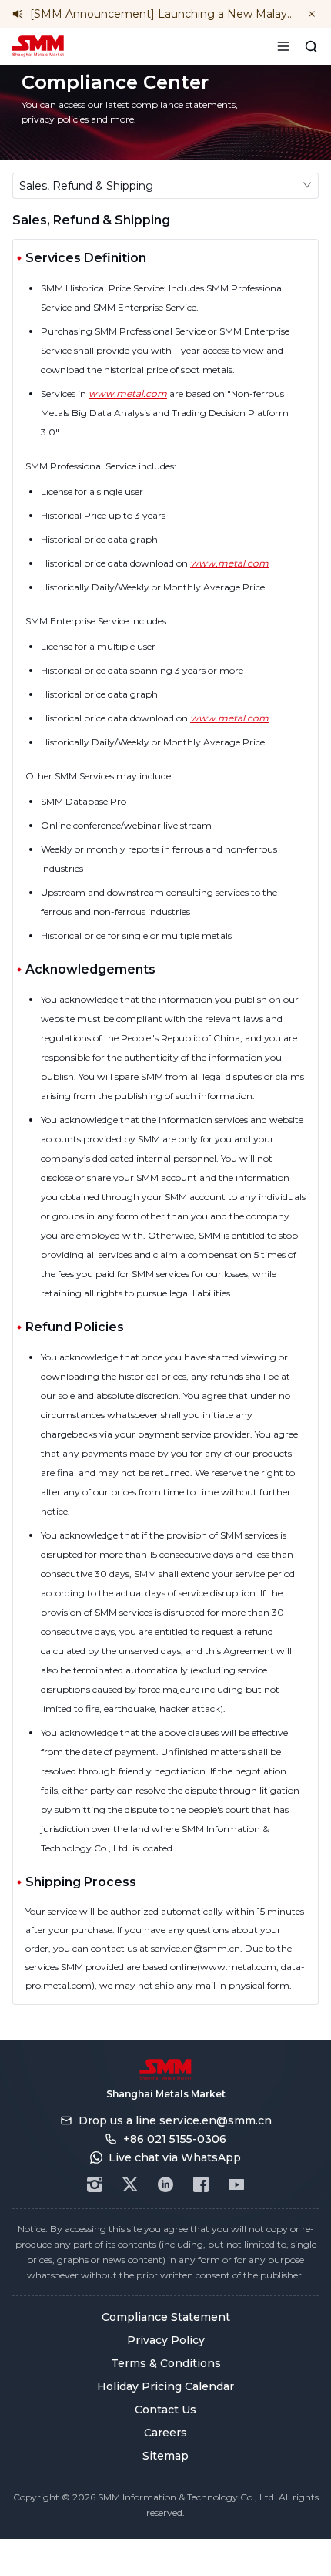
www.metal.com (128, 393)
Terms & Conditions (166, 2363)
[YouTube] (236, 2184)
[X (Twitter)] (130, 2184)
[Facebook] (201, 2184)
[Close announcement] (312, 14)
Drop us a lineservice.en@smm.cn (175, 2120)
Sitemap (165, 2456)
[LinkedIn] (165, 2184)
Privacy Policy (166, 2340)
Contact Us (165, 2410)
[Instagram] (95, 2184)
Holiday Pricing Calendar (165, 2386)
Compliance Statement (166, 2317)
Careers (165, 2433)
